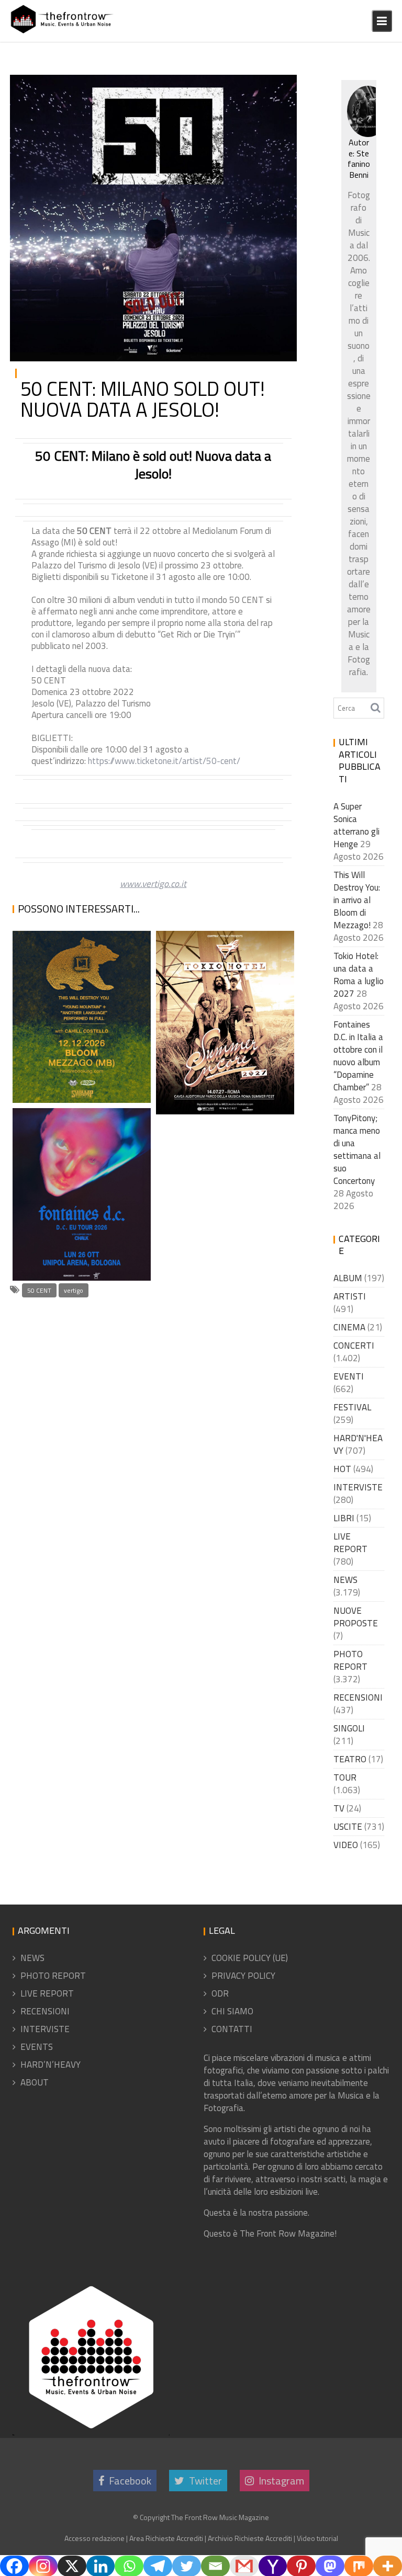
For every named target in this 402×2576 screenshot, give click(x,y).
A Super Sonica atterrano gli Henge (356, 825)
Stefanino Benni (359, 164)
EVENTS (37, 2047)
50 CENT (39, 1290)
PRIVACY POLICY (243, 1976)
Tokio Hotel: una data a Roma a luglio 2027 (218, 1089)
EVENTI (349, 1376)
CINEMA (349, 1327)
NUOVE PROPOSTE (356, 1617)
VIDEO (346, 1845)
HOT (342, 1469)
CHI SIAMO (232, 2011)
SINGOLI (349, 1728)
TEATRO (350, 1759)
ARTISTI (350, 1296)
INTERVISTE (358, 1487)
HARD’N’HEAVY (51, 2065)
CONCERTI (354, 1346)
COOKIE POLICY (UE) (250, 1958)
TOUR (275, 87)
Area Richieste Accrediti (166, 2538)
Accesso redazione (94, 2538)
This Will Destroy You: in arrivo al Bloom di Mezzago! (78, 1054)
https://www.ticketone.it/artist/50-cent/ (164, 761)
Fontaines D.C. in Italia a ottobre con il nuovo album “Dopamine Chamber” (79, 1206)
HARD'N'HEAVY (358, 1444)
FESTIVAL (352, 1407)
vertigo (74, 1290)
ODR (220, 1993)
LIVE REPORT (350, 1543)
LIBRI (344, 1518)
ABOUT (35, 2082)
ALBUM (348, 1278)
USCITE (348, 1827)
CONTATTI (232, 2029)
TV (339, 1808)
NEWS (249, 87)
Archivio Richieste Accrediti (250, 2538)
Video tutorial (317, 2538)
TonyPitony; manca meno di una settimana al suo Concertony (357, 1149)
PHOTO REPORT (350, 1660)
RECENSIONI (358, 1697)
